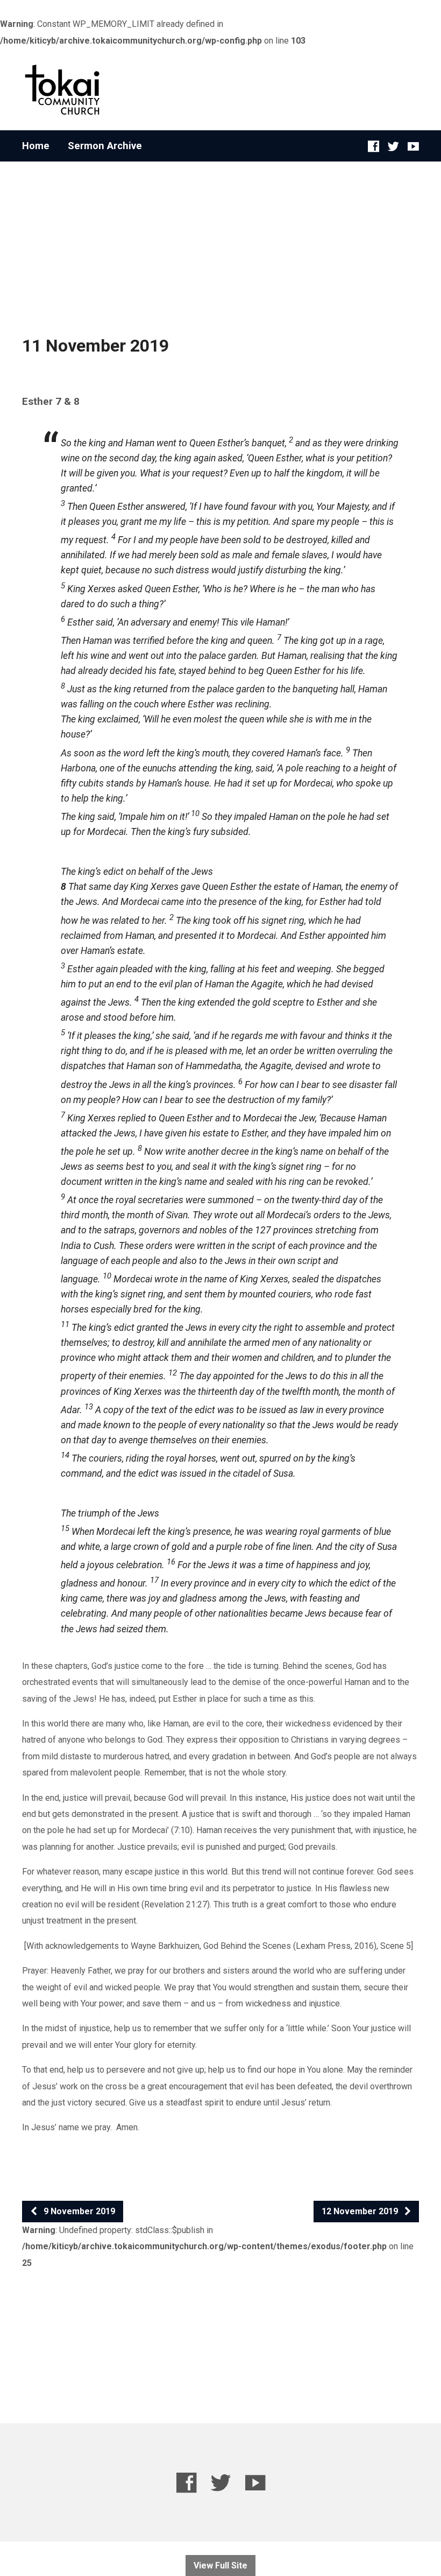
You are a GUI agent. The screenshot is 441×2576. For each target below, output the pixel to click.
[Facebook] (374, 146)
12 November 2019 (361, 2211)
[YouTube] (413, 146)
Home (36, 146)
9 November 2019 (78, 2211)
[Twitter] (393, 146)
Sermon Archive (105, 146)
